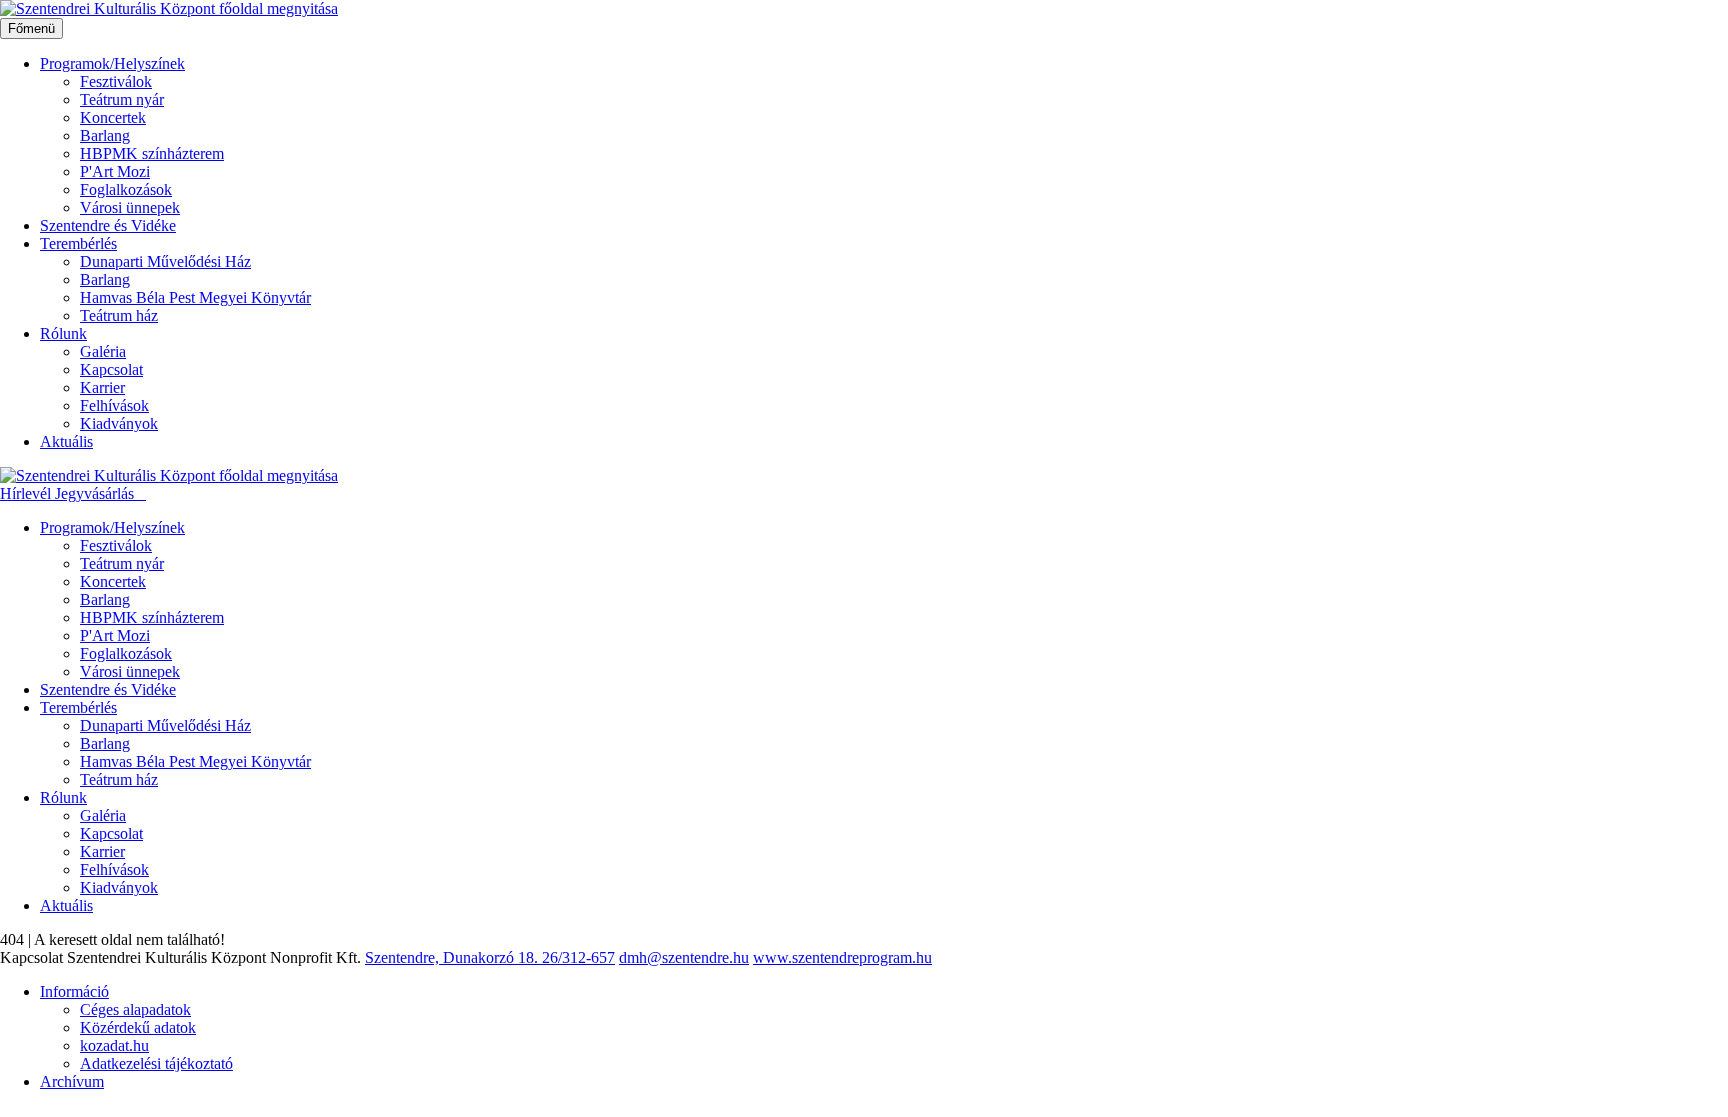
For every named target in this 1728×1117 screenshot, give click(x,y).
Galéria (103, 351)
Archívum (72, 1081)
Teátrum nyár (122, 99)
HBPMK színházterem (152, 153)
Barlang (105, 135)
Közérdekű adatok (138, 1027)
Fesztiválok (116, 81)
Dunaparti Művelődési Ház (165, 261)
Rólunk (63, 333)
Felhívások (114, 405)
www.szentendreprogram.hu (842, 957)
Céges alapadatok (135, 1009)
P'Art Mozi (115, 171)
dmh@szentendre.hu (684, 957)
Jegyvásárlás (96, 493)
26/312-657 (578, 957)
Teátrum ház (119, 315)
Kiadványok (119, 423)
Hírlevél (27, 493)
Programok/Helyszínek (112, 63)
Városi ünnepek (130, 207)
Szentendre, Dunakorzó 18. (453, 957)
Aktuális (66, 441)
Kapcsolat (111, 369)
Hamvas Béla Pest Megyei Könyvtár (195, 297)
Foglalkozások (126, 189)
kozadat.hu (114, 1045)
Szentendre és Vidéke (108, 225)
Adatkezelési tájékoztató (156, 1063)
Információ (74, 991)
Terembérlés (78, 243)
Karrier (102, 387)
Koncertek (113, 117)
